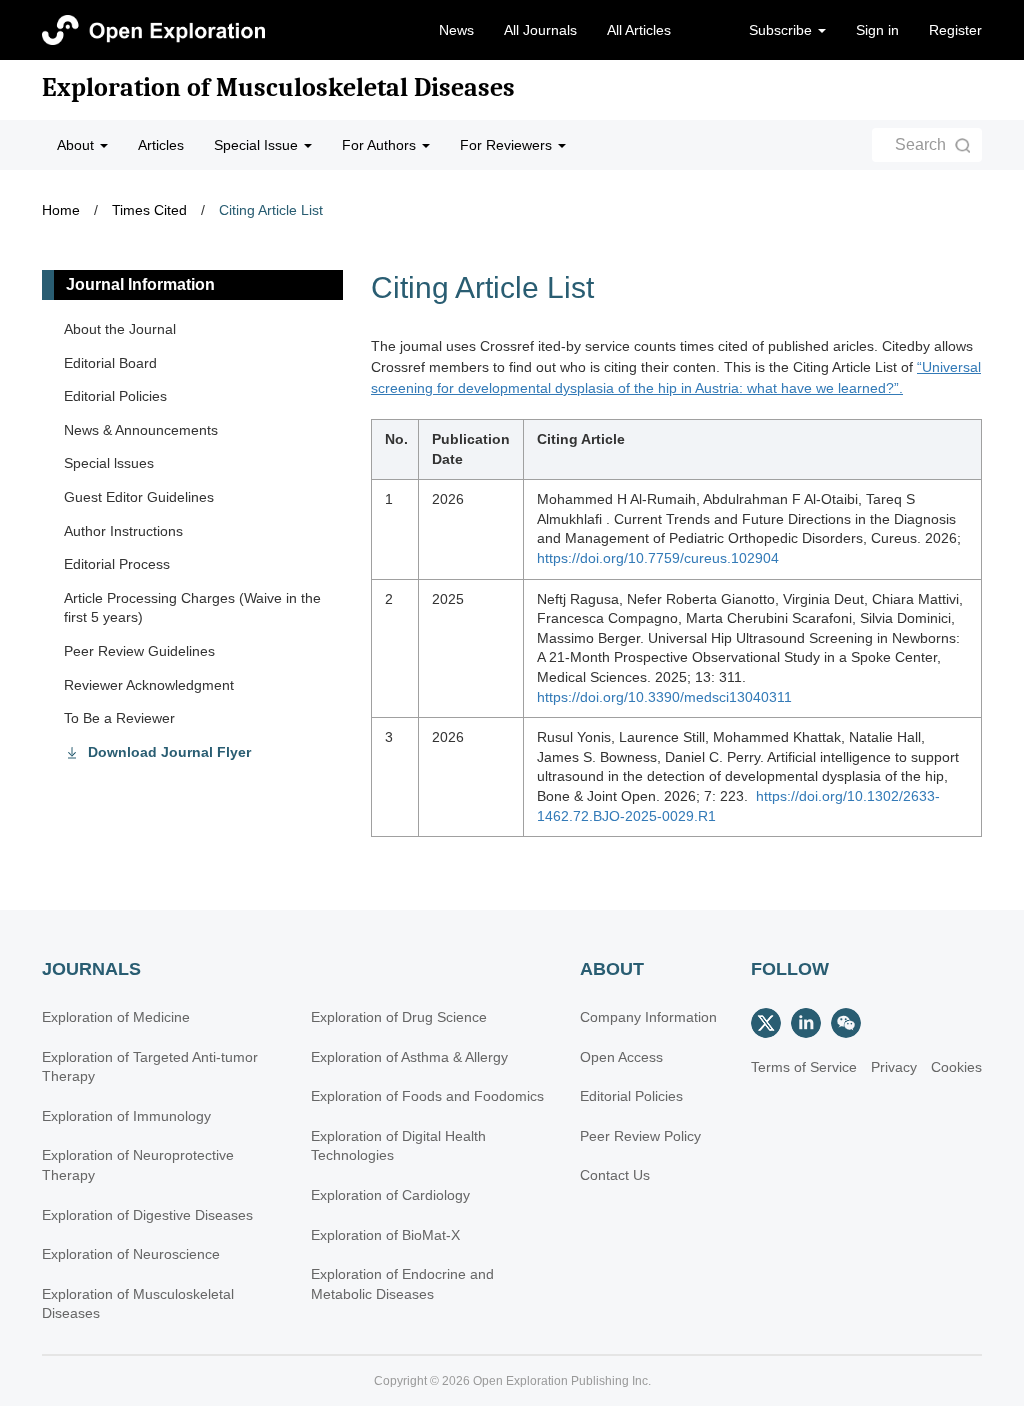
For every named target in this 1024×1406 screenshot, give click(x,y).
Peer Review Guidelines (139, 651)
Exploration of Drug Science (399, 1017)
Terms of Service (804, 1067)
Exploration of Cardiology (390, 1195)
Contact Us (615, 1175)
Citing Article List (271, 210)
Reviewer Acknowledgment (149, 685)
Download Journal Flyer (169, 752)
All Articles (639, 30)
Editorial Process (117, 564)
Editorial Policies (115, 396)
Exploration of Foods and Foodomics (427, 1096)
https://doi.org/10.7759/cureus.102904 (658, 558)
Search (920, 144)
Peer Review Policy (640, 1136)
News (456, 30)
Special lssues (109, 463)
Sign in (877, 30)
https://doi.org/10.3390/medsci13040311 (664, 697)
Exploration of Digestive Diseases (147, 1215)
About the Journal (120, 329)
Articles (161, 145)
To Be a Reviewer (119, 718)
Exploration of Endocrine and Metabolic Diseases (402, 1284)
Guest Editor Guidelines (139, 497)
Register (955, 30)
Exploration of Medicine (116, 1017)
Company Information (648, 1017)
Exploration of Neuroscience (131, 1254)
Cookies (956, 1067)
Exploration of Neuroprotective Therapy (138, 1165)
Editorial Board (110, 363)
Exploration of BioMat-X (385, 1235)
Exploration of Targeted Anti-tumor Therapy (150, 1067)
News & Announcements (141, 430)
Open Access (621, 1057)
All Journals (540, 30)
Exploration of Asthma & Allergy (409, 1057)
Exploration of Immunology (126, 1116)
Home (61, 210)
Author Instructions (123, 531)
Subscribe (782, 30)
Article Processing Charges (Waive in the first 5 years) (192, 608)
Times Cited (149, 210)
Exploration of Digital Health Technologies (398, 1146)
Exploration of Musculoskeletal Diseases (278, 88)
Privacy (894, 1067)
